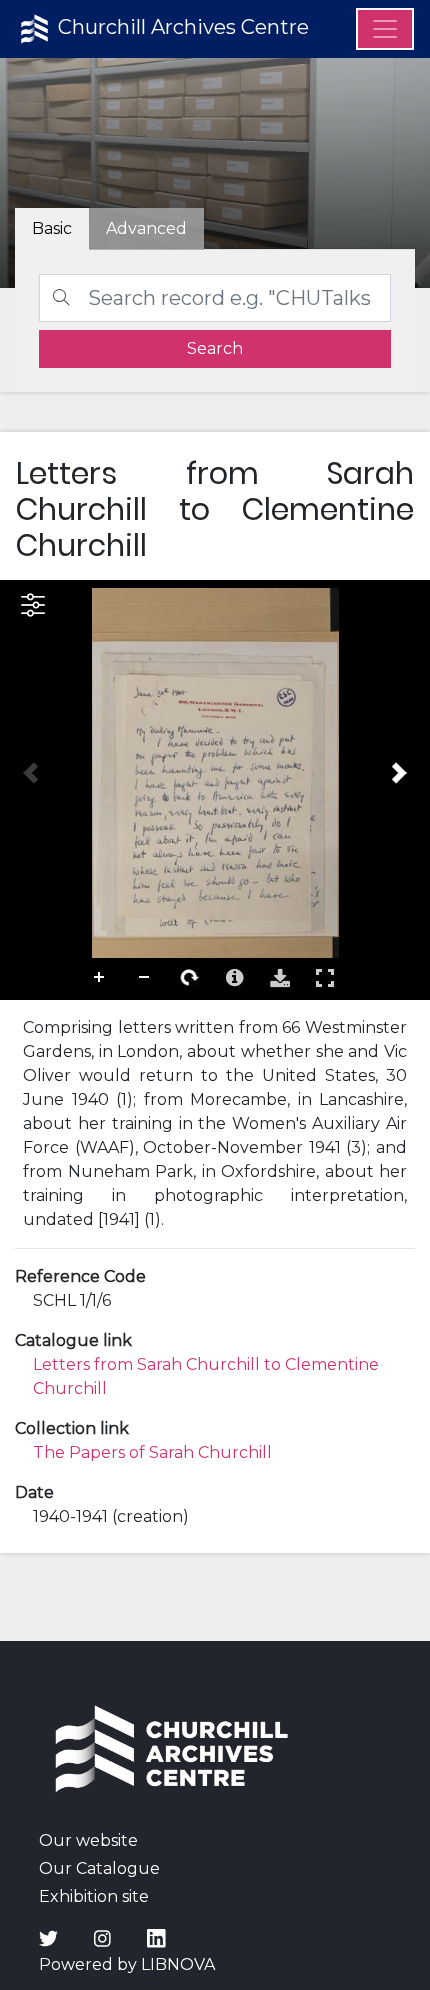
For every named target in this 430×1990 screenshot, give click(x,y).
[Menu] (385, 29)
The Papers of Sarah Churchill (152, 1452)
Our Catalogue (99, 1868)
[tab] (146, 229)
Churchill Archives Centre (181, 27)
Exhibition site (94, 1896)
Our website (88, 1840)
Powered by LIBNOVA (127, 1964)
